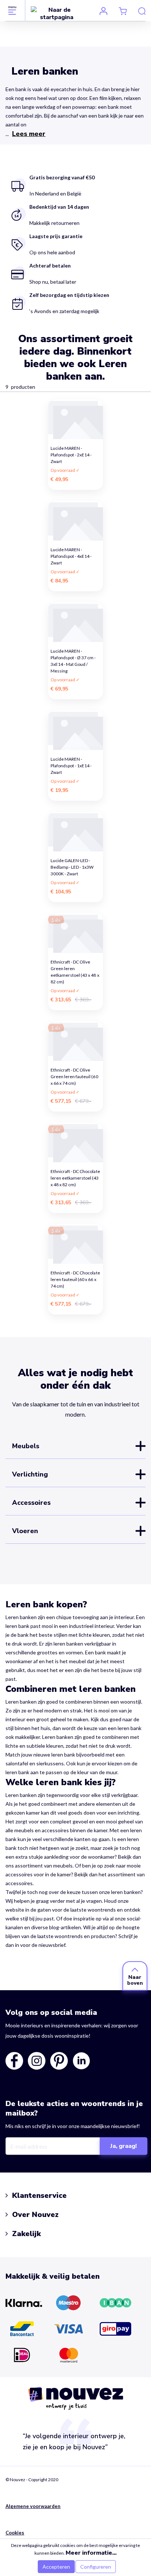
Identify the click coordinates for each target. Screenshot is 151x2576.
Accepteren (56, 2567)
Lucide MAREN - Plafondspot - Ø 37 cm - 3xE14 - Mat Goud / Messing (73, 655)
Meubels (26, 1446)
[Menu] (12, 10)
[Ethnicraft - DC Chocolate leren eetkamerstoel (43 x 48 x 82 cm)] (75, 1143)
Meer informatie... (91, 2553)
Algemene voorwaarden (33, 2506)
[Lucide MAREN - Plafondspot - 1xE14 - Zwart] (75, 730)
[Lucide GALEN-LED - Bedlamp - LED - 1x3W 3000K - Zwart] (75, 832)
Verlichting (30, 1474)
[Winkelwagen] (123, 11)
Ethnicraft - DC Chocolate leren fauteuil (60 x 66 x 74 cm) (75, 1277)
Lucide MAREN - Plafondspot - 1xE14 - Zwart (71, 763)
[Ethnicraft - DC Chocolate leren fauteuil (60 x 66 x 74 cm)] (75, 1244)
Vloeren (25, 1531)
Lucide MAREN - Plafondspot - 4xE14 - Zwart (71, 554)
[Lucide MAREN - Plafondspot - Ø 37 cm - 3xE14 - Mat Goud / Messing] (75, 622)
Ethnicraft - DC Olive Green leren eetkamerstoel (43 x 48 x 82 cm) (75, 966)
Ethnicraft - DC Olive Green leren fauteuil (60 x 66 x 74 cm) (74, 1074)
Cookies (15, 2533)
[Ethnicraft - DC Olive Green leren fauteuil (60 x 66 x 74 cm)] (75, 1041)
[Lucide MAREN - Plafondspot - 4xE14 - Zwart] (75, 521)
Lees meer (29, 134)
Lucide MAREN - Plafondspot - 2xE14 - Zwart (71, 453)
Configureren (96, 2567)
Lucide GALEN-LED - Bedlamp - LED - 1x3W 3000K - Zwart (72, 865)
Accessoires (31, 1503)
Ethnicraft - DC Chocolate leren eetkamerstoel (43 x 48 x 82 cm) (75, 1176)
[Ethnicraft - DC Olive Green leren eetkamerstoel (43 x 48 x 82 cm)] (75, 933)
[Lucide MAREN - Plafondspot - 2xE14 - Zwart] (75, 419)
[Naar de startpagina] (57, 13)
